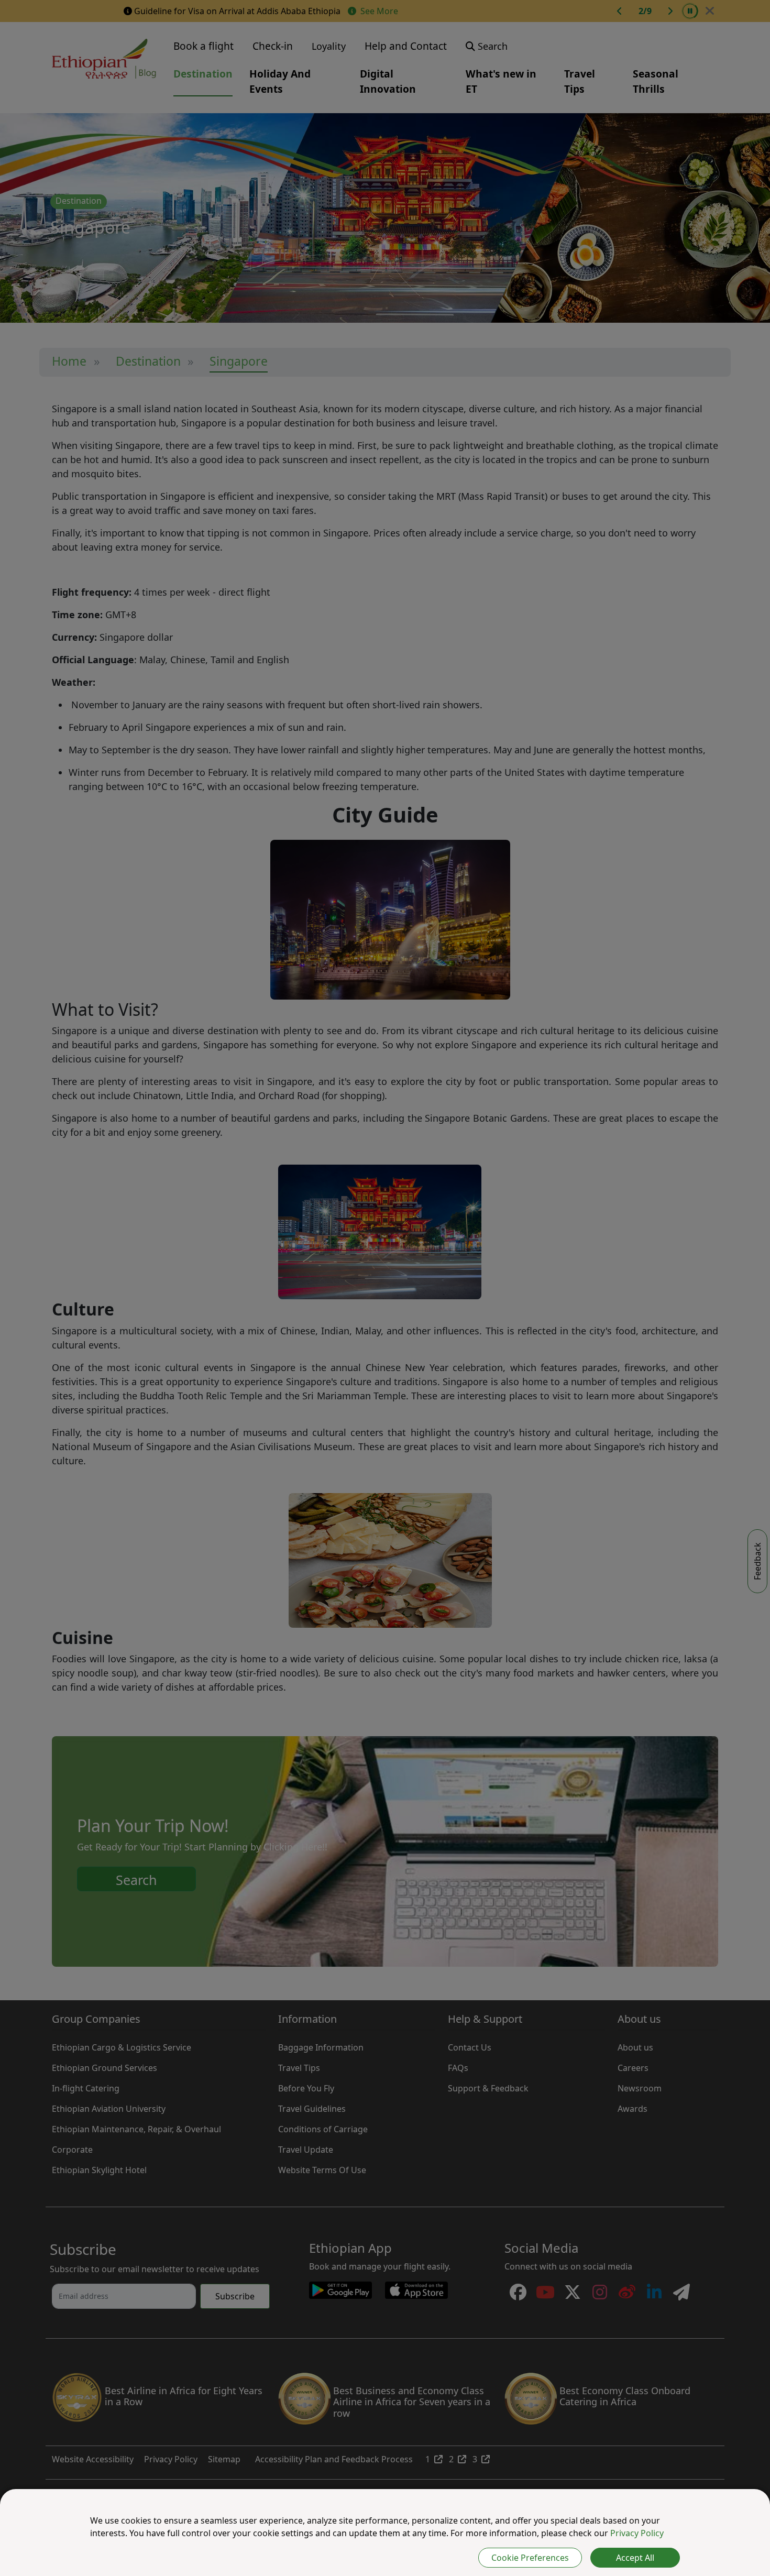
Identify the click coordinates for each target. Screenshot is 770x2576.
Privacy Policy (637, 2533)
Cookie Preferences (530, 2558)
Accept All (635, 2558)
